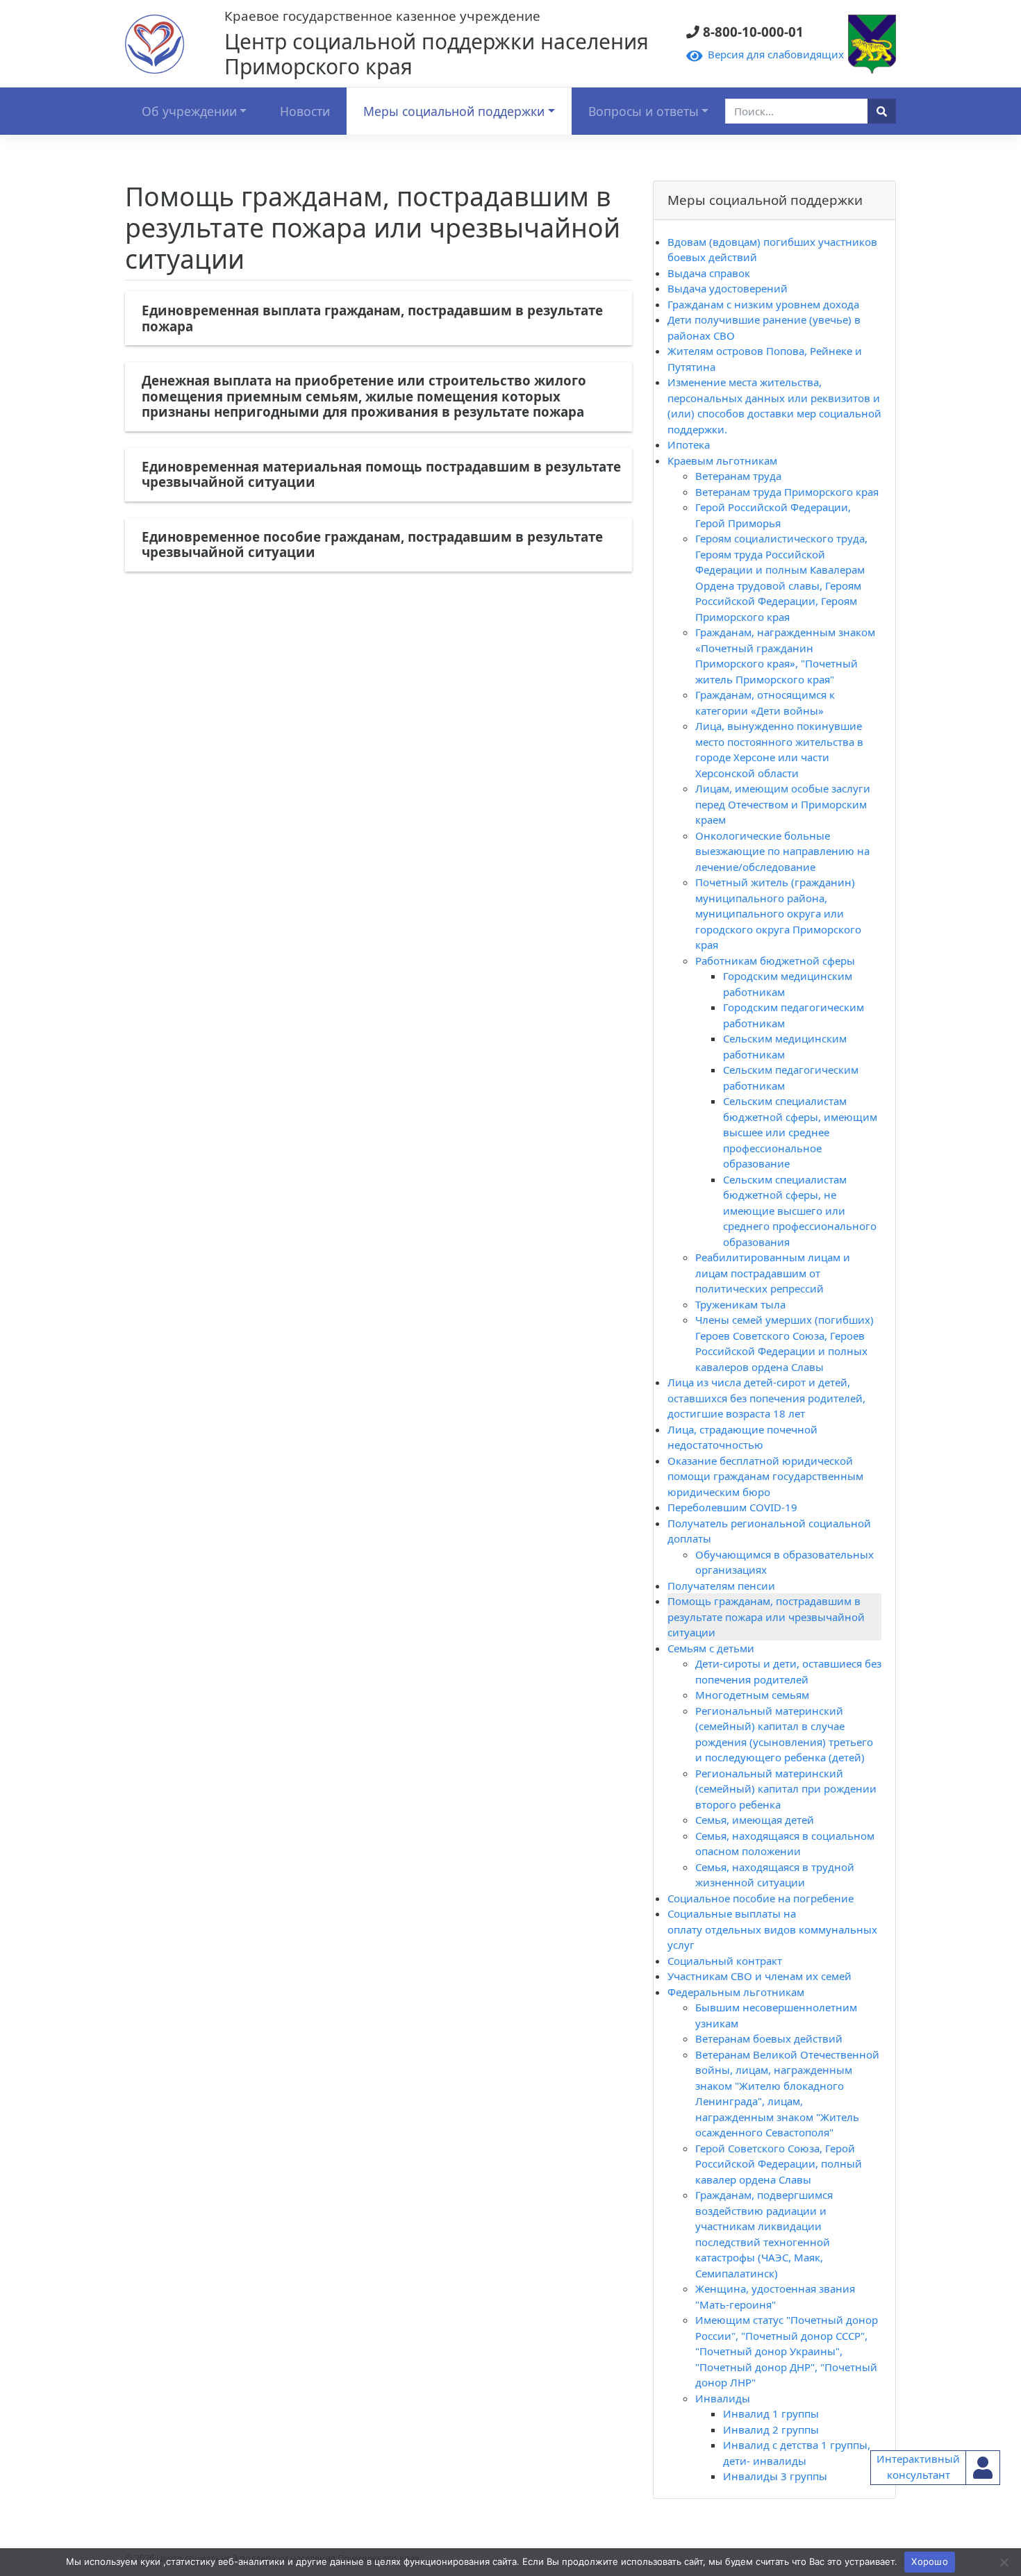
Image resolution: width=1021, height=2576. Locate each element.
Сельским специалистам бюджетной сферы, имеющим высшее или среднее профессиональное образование (800, 1132)
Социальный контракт (725, 1961)
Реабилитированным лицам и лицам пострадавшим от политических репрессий (773, 1273)
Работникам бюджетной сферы (775, 961)
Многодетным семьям (752, 1695)
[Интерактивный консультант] (983, 2468)
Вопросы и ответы (644, 111)
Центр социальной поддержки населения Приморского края (437, 54)
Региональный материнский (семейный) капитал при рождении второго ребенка (786, 1789)
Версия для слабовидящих (773, 54)
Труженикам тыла (740, 1304)
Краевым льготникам (722, 460)
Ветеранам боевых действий (769, 2038)
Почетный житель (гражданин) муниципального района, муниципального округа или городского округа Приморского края (778, 913)
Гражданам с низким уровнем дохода (763, 304)
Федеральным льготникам (736, 1992)
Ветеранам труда (738, 476)
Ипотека (689, 444)
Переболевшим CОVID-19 (732, 1507)
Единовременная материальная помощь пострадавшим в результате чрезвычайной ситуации (381, 474)
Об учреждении (189, 111)
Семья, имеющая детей (755, 1820)
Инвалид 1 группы (771, 2413)
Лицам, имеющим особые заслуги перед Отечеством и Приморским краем (783, 804)
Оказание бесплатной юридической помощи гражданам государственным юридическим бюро (765, 1476)
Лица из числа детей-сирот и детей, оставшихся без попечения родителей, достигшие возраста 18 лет (766, 1398)
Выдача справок (709, 273)
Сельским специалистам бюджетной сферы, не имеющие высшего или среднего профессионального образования (800, 1211)
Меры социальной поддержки (454, 111)
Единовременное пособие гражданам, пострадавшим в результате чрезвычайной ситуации (372, 545)
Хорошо (930, 2561)
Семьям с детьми (711, 1648)
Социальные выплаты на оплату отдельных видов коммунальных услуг (772, 1929)
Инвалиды (723, 2398)
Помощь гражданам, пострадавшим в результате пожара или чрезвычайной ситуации (766, 1617)
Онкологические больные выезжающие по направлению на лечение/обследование (782, 851)
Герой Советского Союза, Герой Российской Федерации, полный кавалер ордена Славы (779, 2164)
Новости (305, 111)
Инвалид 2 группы (771, 2429)
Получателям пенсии (721, 1586)
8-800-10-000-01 (748, 32)
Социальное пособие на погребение (761, 1898)
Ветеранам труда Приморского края (787, 492)
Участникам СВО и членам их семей (759, 1976)
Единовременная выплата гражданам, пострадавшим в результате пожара (372, 318)
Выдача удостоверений (728, 288)
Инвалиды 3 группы (775, 2476)
